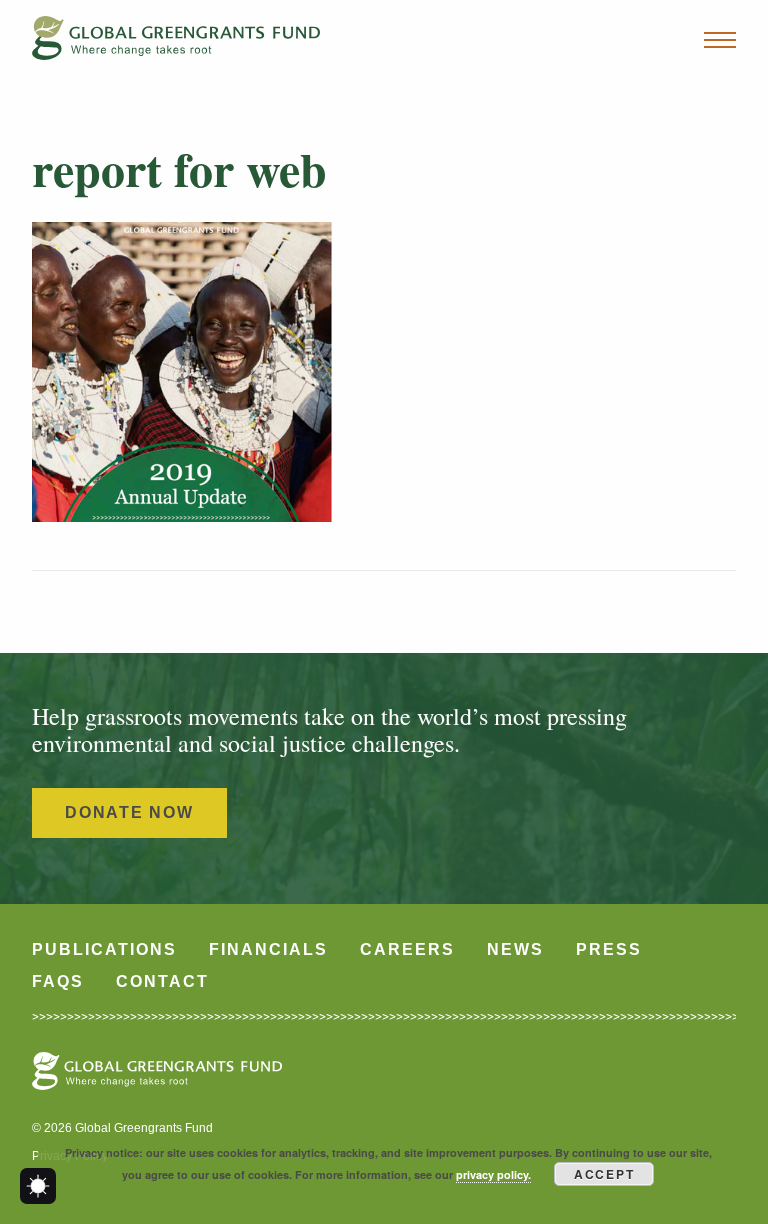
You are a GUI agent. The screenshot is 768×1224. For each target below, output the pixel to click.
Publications (104, 949)
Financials (268, 949)
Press (609, 949)
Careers (407, 949)
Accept (604, 1174)
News (515, 949)
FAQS (58, 981)
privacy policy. (493, 1174)
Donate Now (129, 812)
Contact (162, 981)
